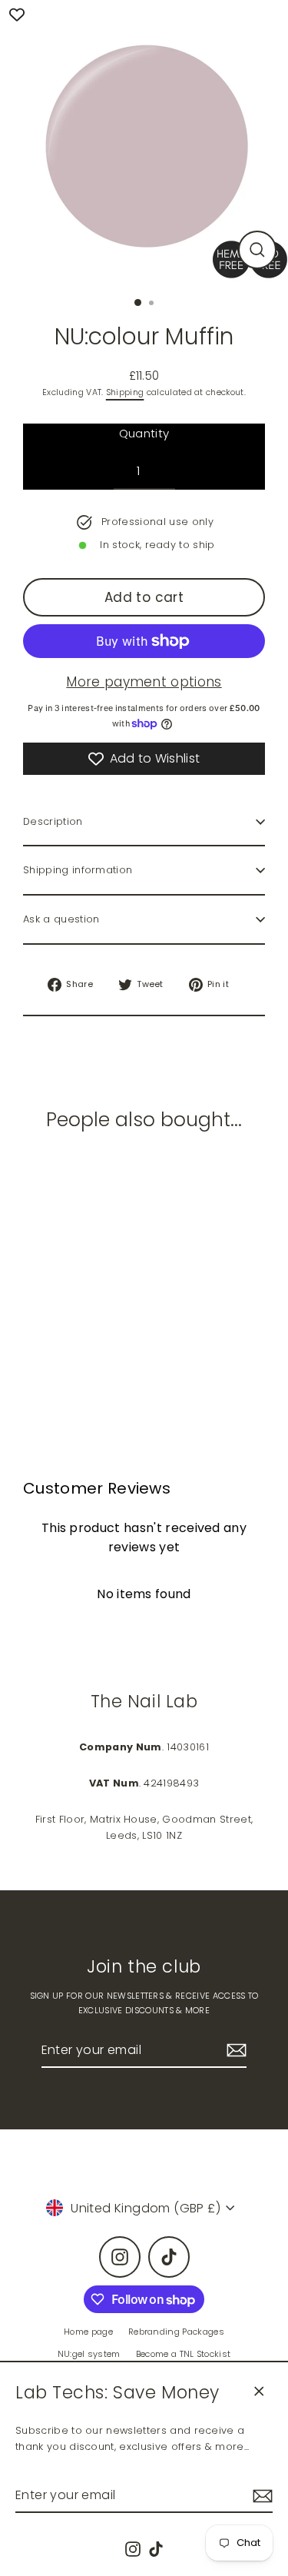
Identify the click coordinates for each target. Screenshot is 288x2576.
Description (53, 821)
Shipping (125, 392)
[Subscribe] (260, 2496)
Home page (88, 2332)
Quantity (144, 433)
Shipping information (78, 870)
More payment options (144, 682)
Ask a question (61, 919)
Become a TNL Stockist (184, 2354)
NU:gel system (89, 2354)
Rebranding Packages (176, 2332)
